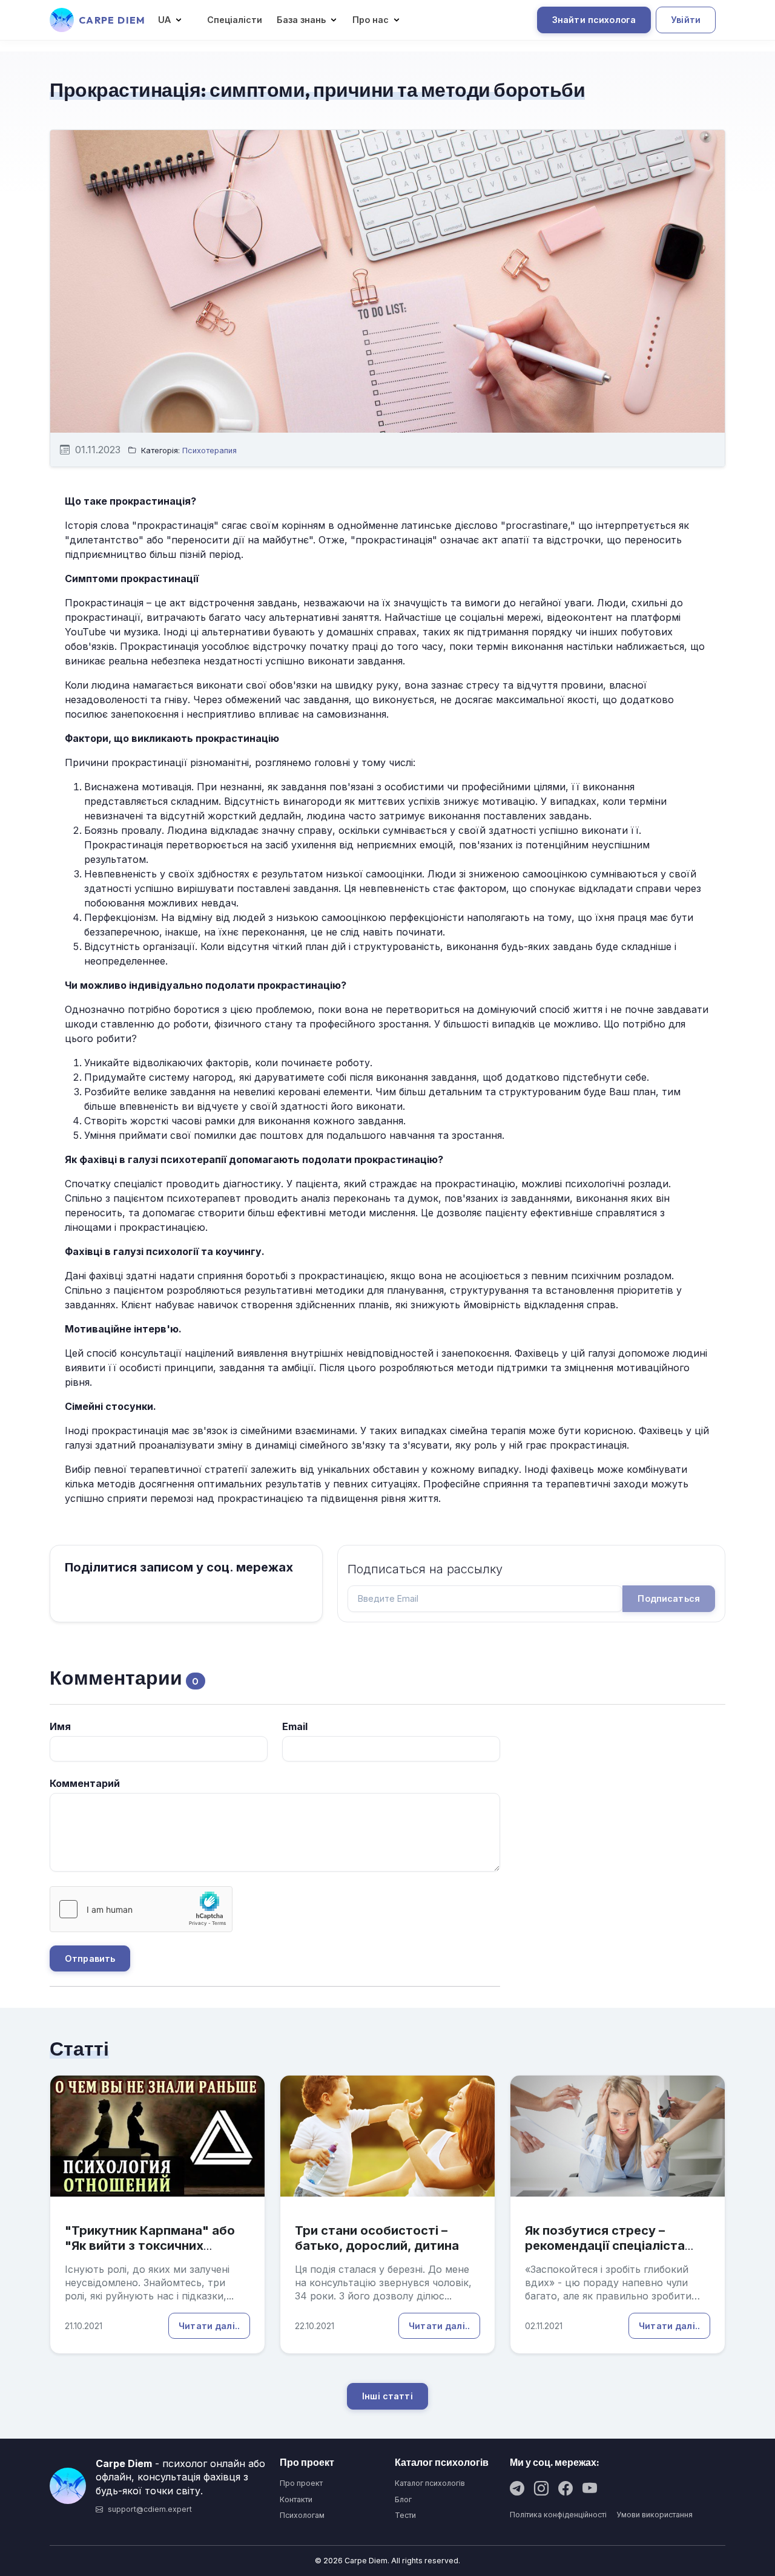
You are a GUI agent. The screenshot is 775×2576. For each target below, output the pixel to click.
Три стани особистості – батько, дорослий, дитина (377, 2238)
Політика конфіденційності (558, 2515)
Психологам (302, 2515)
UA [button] (164, 20)
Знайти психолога (594, 20)
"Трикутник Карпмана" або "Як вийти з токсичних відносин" (150, 2246)
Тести (405, 2515)
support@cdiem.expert (150, 2509)
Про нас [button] (371, 20)
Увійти (686, 20)
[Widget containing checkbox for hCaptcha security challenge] (141, 1909)
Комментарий (85, 1783)
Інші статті (387, 2396)
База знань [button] (301, 20)
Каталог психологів (430, 2483)
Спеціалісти (235, 20)
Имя (60, 1726)
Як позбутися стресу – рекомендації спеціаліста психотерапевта (605, 2246)
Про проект (301, 2483)
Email (295, 1726)
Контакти (296, 2499)
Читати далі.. (209, 2326)
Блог (403, 2499)
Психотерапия (209, 451)
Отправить (90, 1958)
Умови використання (655, 2515)
